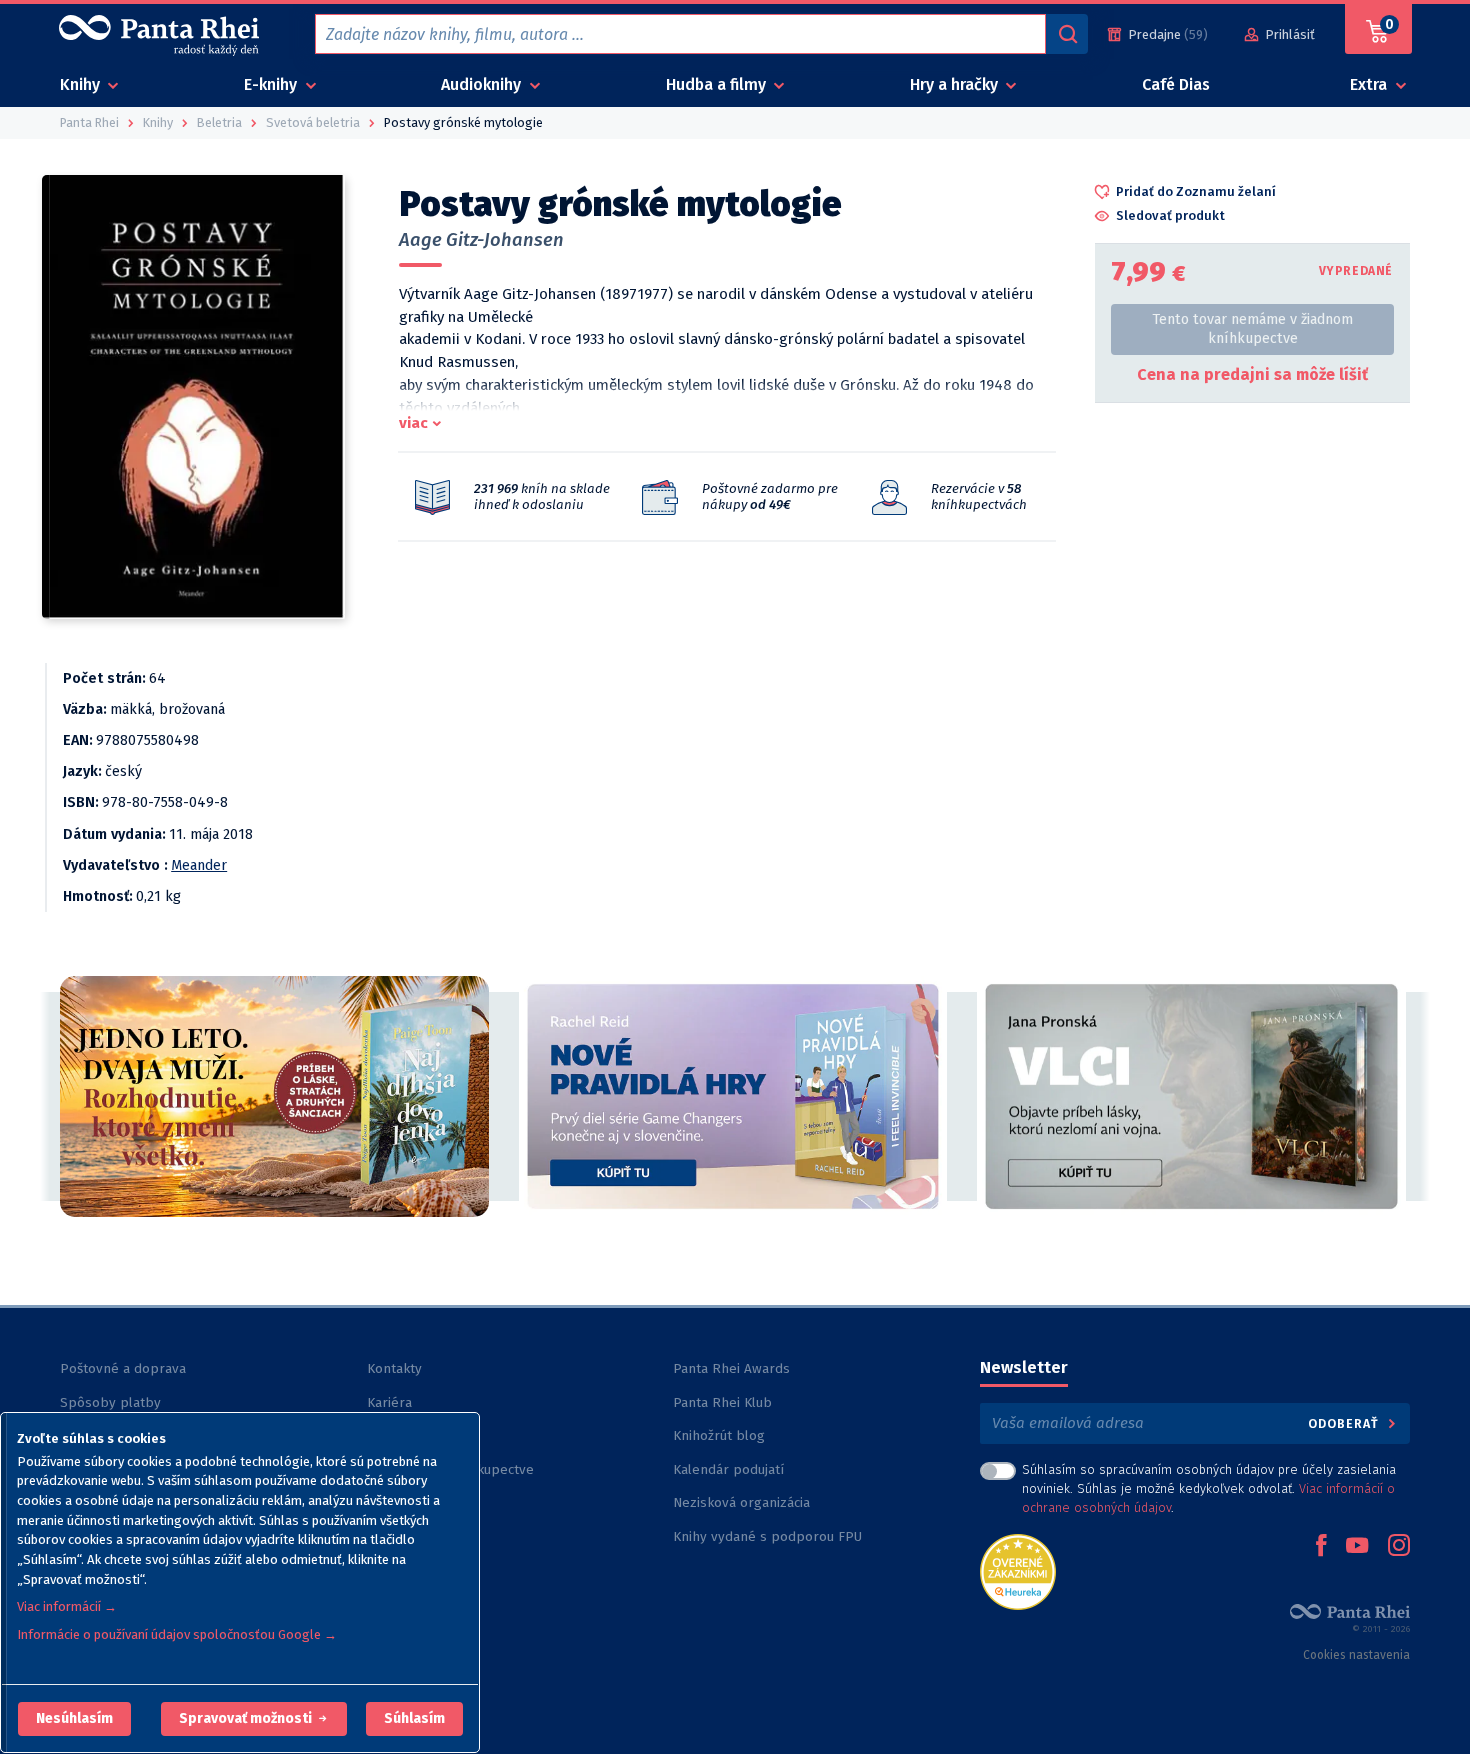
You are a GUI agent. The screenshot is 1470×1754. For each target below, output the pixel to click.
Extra (1370, 84)
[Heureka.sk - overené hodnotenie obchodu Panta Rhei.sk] (1018, 1570)
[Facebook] (1321, 1547)
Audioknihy (483, 84)
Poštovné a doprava (123, 1368)
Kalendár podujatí (728, 1469)
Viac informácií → (67, 1606)
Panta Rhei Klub (722, 1402)
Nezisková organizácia (741, 1502)
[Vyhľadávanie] (1067, 34)
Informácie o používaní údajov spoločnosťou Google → (177, 1634)
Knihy (82, 84)
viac (413, 423)
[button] (74, 1719)
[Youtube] (1357, 1547)
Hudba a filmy (718, 84)
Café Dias (1176, 84)
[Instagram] (1399, 1547)
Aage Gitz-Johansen (481, 240)
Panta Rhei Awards (731, 1368)
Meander (199, 865)
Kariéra (389, 1402)
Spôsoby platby (110, 1402)
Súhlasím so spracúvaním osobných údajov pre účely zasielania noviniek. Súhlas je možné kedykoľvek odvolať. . (1209, 1488)
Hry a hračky (956, 84)
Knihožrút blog (719, 1435)
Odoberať (1345, 1423)
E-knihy (272, 84)
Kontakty (394, 1368)
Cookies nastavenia (1356, 1655)
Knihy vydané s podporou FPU (767, 1536)
